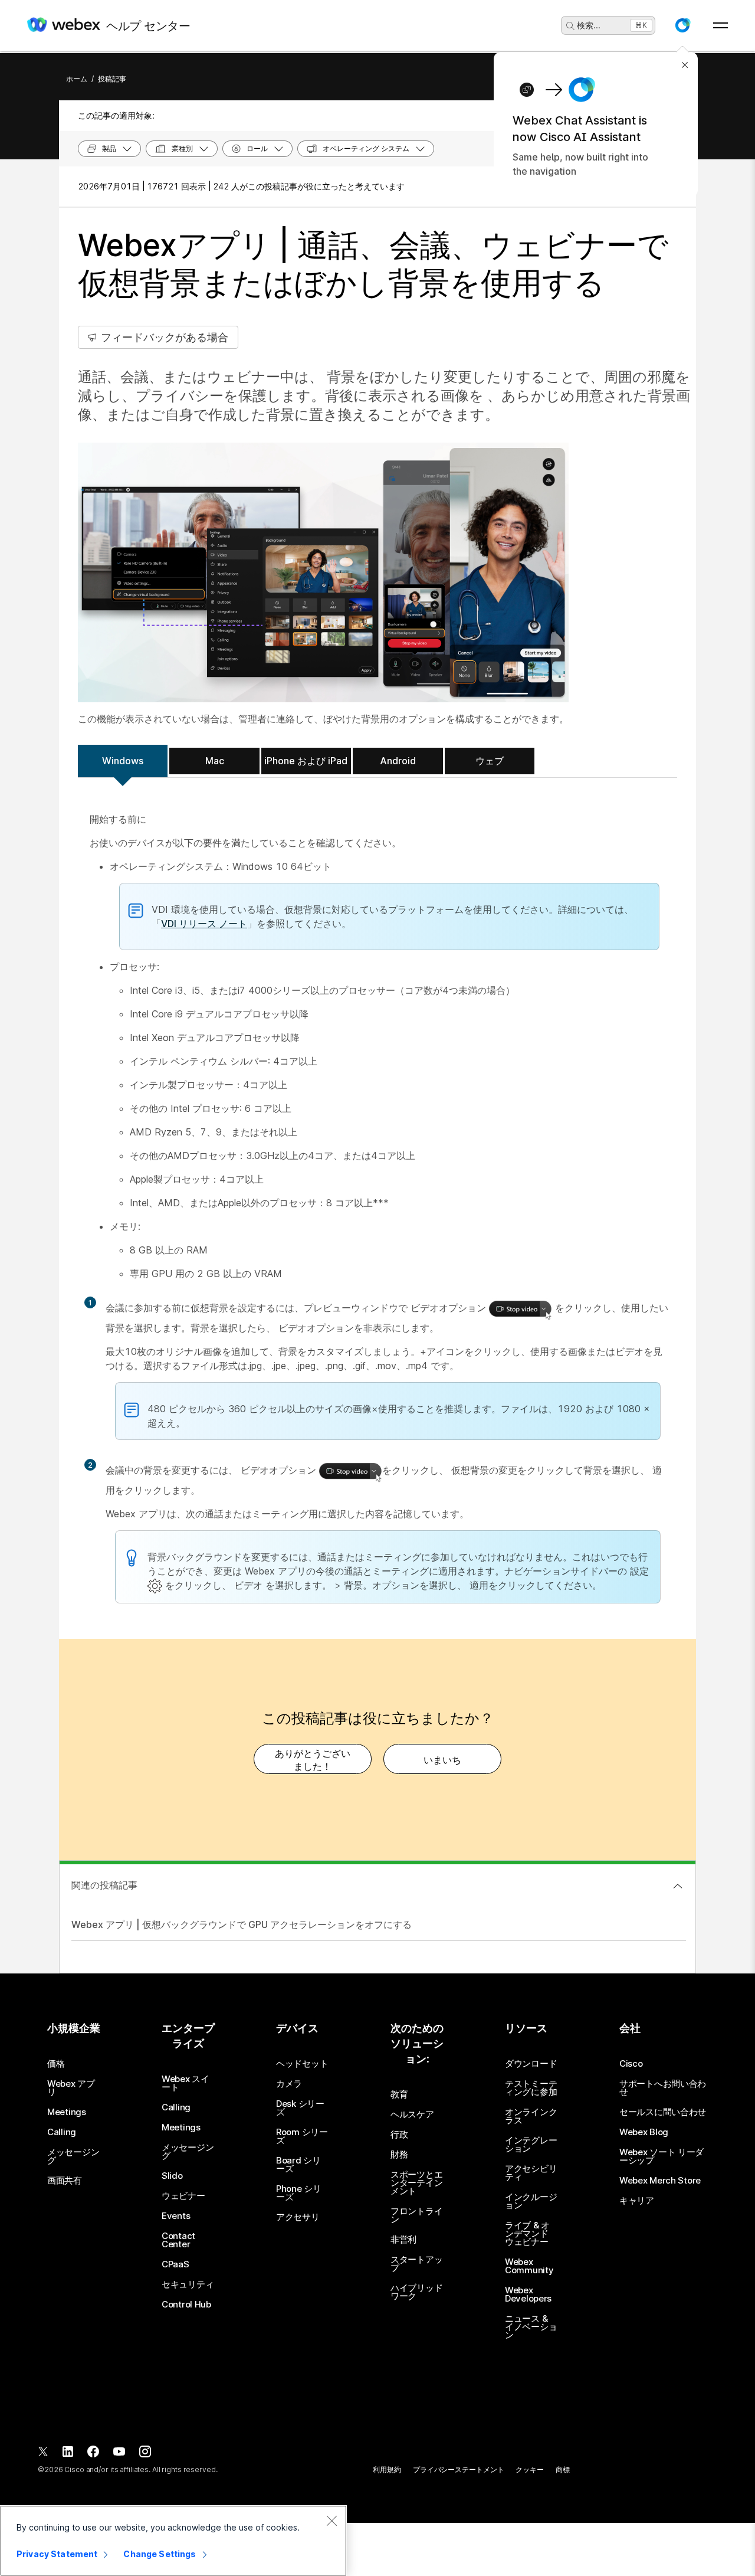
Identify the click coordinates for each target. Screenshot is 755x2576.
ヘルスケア (412, 2115)
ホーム (77, 79)
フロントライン (416, 2215)
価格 (56, 2064)
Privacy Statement (57, 2554)
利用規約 (387, 2469)
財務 (399, 2155)
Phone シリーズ (299, 2193)
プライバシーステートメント (458, 2469)
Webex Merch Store (660, 2181)
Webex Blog (644, 2132)
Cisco (631, 2064)
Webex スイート (186, 2083)
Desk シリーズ (300, 2108)
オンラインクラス (531, 2116)
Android (398, 761)
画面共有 (65, 2181)
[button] (682, 25)
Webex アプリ (71, 2088)
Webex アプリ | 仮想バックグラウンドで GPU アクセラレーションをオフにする (242, 1924)
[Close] (331, 2521)
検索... (589, 25)
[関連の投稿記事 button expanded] (678, 1886)
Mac (215, 761)
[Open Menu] (720, 25)
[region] (173, 2541)
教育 (399, 2094)
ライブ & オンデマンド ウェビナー (527, 2234)
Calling (62, 2132)
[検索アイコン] (570, 26)
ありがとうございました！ (313, 1760)
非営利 (403, 2240)
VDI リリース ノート (204, 924)
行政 (399, 2135)
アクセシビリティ (531, 2173)
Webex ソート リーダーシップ (662, 2156)
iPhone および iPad (306, 761)
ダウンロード (531, 2064)
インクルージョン (531, 2201)
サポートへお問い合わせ (663, 2088)
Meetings (67, 2112)
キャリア (637, 2201)
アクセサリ (298, 2217)
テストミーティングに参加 (531, 2088)
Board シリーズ (298, 2165)
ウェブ (490, 761)
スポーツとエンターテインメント (416, 2183)
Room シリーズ (302, 2136)
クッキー (530, 2469)
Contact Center (178, 2240)
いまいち (442, 1760)
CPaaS (175, 2264)
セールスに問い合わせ (663, 2112)
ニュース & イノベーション (531, 2327)
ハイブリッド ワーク (416, 2292)
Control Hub (186, 2305)
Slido (172, 2176)
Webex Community (529, 2266)
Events (176, 2216)
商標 (563, 2469)
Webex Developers (528, 2294)
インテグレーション (531, 2145)
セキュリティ (188, 2284)
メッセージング (73, 2156)
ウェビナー (183, 2196)
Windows (123, 761)
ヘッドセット (302, 2064)
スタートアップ (416, 2264)
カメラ (289, 2084)
